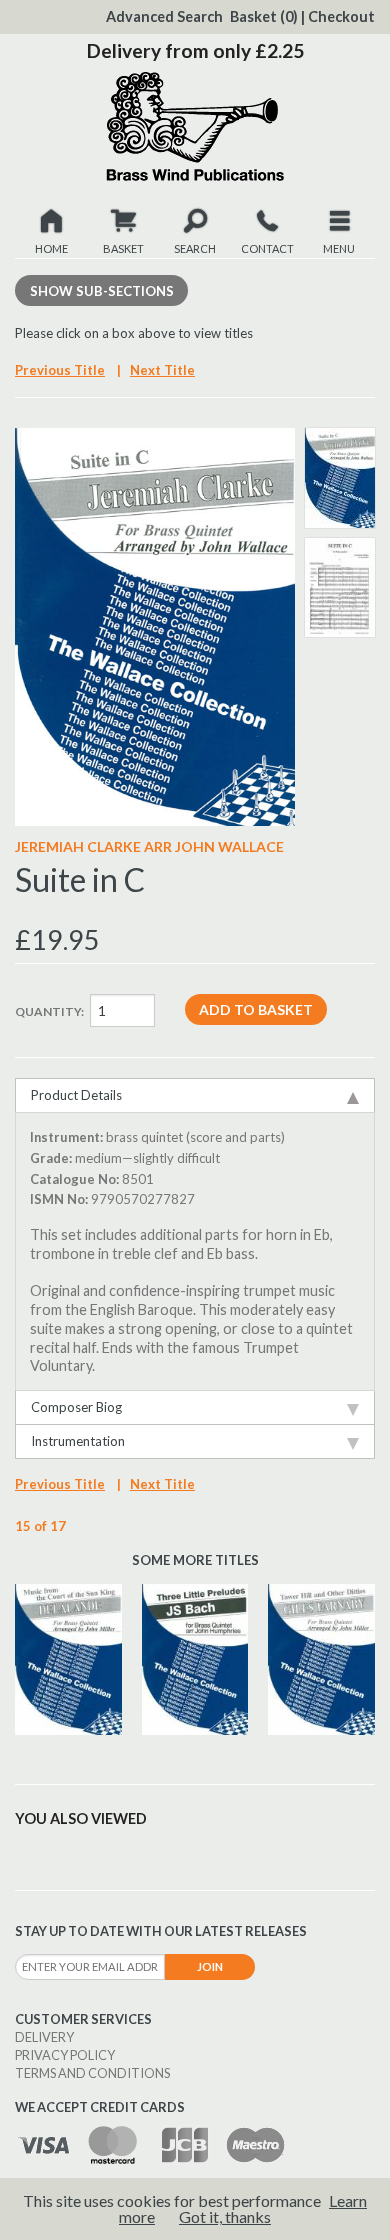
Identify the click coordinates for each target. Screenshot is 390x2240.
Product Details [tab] (76, 1095)
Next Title (162, 370)
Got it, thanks (225, 2216)
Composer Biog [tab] (76, 1407)
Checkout (341, 16)
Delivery (44, 2037)
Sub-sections (102, 291)
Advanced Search (164, 16)
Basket (264, 16)
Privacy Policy (65, 2055)
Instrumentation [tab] (78, 1441)
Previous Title (60, 370)
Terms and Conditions (92, 2073)
